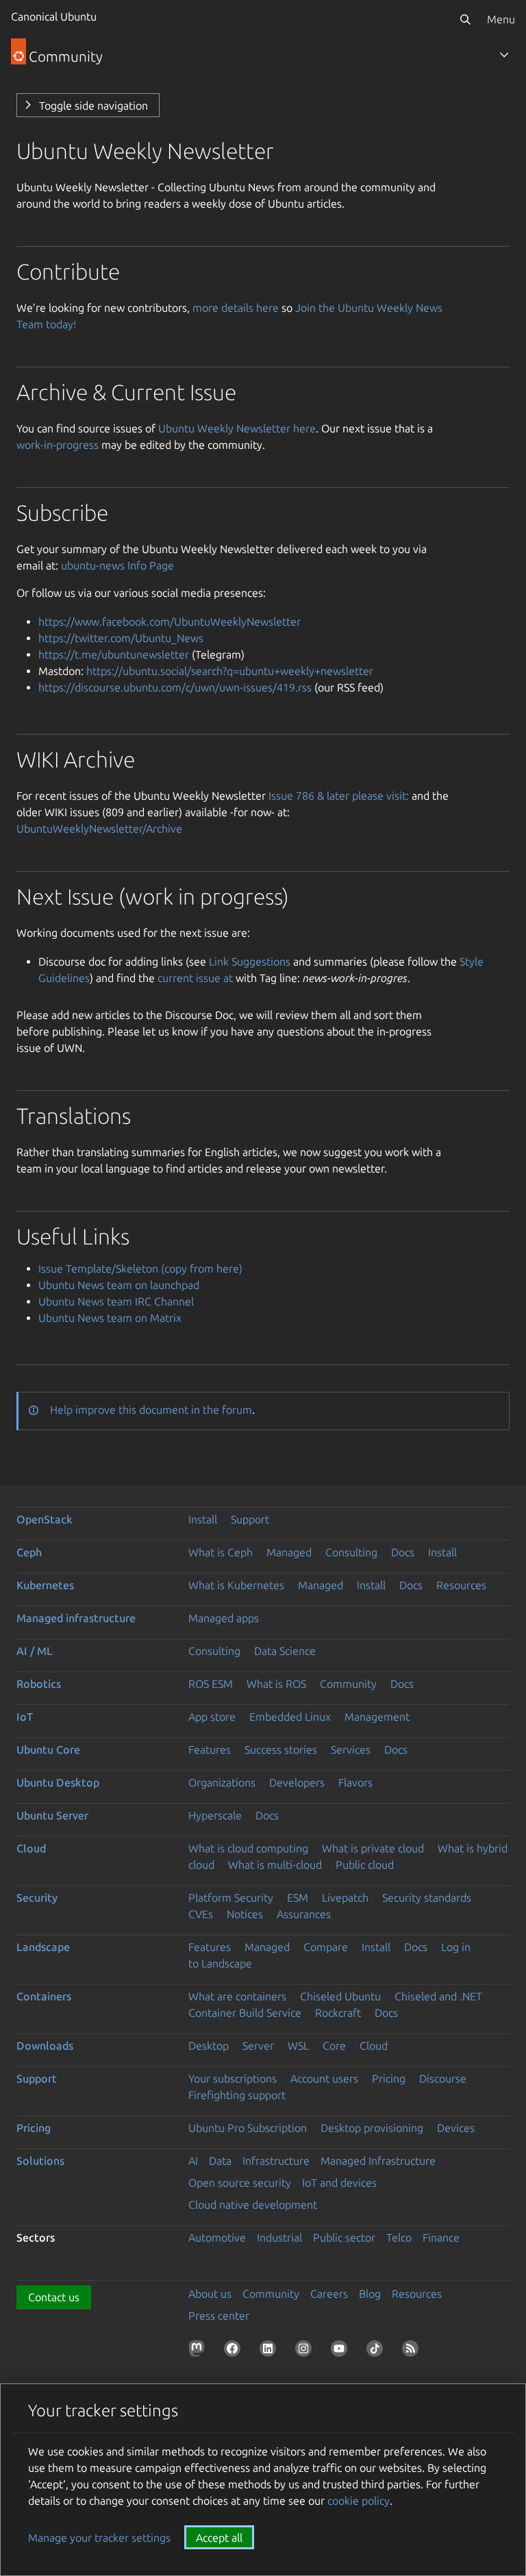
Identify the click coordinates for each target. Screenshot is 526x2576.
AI (193, 2161)
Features (210, 1750)
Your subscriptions (233, 2078)
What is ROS (276, 1684)
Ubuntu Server (52, 1815)
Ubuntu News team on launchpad (119, 1285)
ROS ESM (211, 1684)
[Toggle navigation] (504, 55)
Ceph (29, 1552)
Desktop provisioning (372, 2128)
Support (250, 1519)
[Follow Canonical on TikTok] (377, 2351)
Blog (370, 2294)
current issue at (195, 978)
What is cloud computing (248, 1848)
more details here (236, 308)
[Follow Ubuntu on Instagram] (306, 2351)
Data (220, 2161)
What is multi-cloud (275, 1865)
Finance (441, 2237)
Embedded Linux (290, 1717)
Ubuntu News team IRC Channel (116, 1301)
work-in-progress (58, 445)
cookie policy (359, 2501)
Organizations (222, 1782)
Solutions (40, 2161)
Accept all (219, 2538)
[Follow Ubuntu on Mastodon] (199, 2351)
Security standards (427, 1898)
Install (203, 1519)
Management (377, 1717)
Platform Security (231, 1898)
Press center (219, 2316)
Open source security (240, 2183)
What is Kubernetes (236, 1585)
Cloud (31, 1848)
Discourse (443, 2078)
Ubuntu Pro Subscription (248, 2128)
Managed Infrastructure (378, 2161)
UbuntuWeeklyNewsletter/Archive (99, 829)
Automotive (217, 2237)
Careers (329, 2294)
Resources (461, 1585)
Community (348, 1684)
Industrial (279, 2237)
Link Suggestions (250, 961)
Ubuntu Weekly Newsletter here (237, 428)
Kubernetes (45, 1585)
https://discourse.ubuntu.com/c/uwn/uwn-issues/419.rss (175, 687)
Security (37, 1898)
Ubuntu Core (48, 1750)
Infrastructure (276, 2161)
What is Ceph (221, 1552)
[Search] (465, 19)
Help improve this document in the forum (151, 1410)
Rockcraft (338, 2013)
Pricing (389, 2078)
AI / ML (35, 1651)
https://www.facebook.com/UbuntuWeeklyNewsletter (170, 622)
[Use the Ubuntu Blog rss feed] (413, 2351)
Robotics (39, 1684)
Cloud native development (253, 2205)
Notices (245, 1914)
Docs (403, 1552)
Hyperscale (215, 1815)
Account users (324, 2078)
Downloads (45, 2046)
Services (351, 1750)
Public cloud (365, 1865)
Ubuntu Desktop (58, 1782)
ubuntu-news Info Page (117, 565)
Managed (289, 1552)
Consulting (351, 1552)
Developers (297, 1782)
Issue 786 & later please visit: (339, 796)
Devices (456, 2128)
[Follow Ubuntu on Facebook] (235, 2351)
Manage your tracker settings (99, 2538)
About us (210, 2294)
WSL (298, 2046)
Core (334, 2046)
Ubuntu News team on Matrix (110, 1318)
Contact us (54, 2297)
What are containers (237, 1996)
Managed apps (224, 1618)
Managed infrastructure (76, 1618)
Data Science (285, 1651)
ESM (298, 1898)
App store (212, 1717)
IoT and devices (339, 2183)
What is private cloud (373, 1848)
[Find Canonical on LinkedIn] (271, 2351)
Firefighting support (237, 2095)
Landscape (43, 1947)
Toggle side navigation (93, 106)
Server (258, 2046)
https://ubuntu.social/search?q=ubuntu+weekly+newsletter (230, 671)
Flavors (355, 1782)
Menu (501, 19)
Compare (326, 1947)
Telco (399, 2237)
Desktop (209, 2046)
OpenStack (45, 1519)
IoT (25, 1717)
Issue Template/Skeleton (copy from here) (140, 1268)
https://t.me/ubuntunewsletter (114, 654)
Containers (44, 1996)
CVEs (201, 1914)
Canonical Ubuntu (54, 16)
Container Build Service (245, 2013)
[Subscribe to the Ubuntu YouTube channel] (342, 2351)
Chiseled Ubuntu (340, 1996)
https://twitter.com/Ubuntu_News (121, 638)
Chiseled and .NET (438, 1996)
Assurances (304, 1914)
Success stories (281, 1750)
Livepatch (345, 1898)
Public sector (344, 2237)
